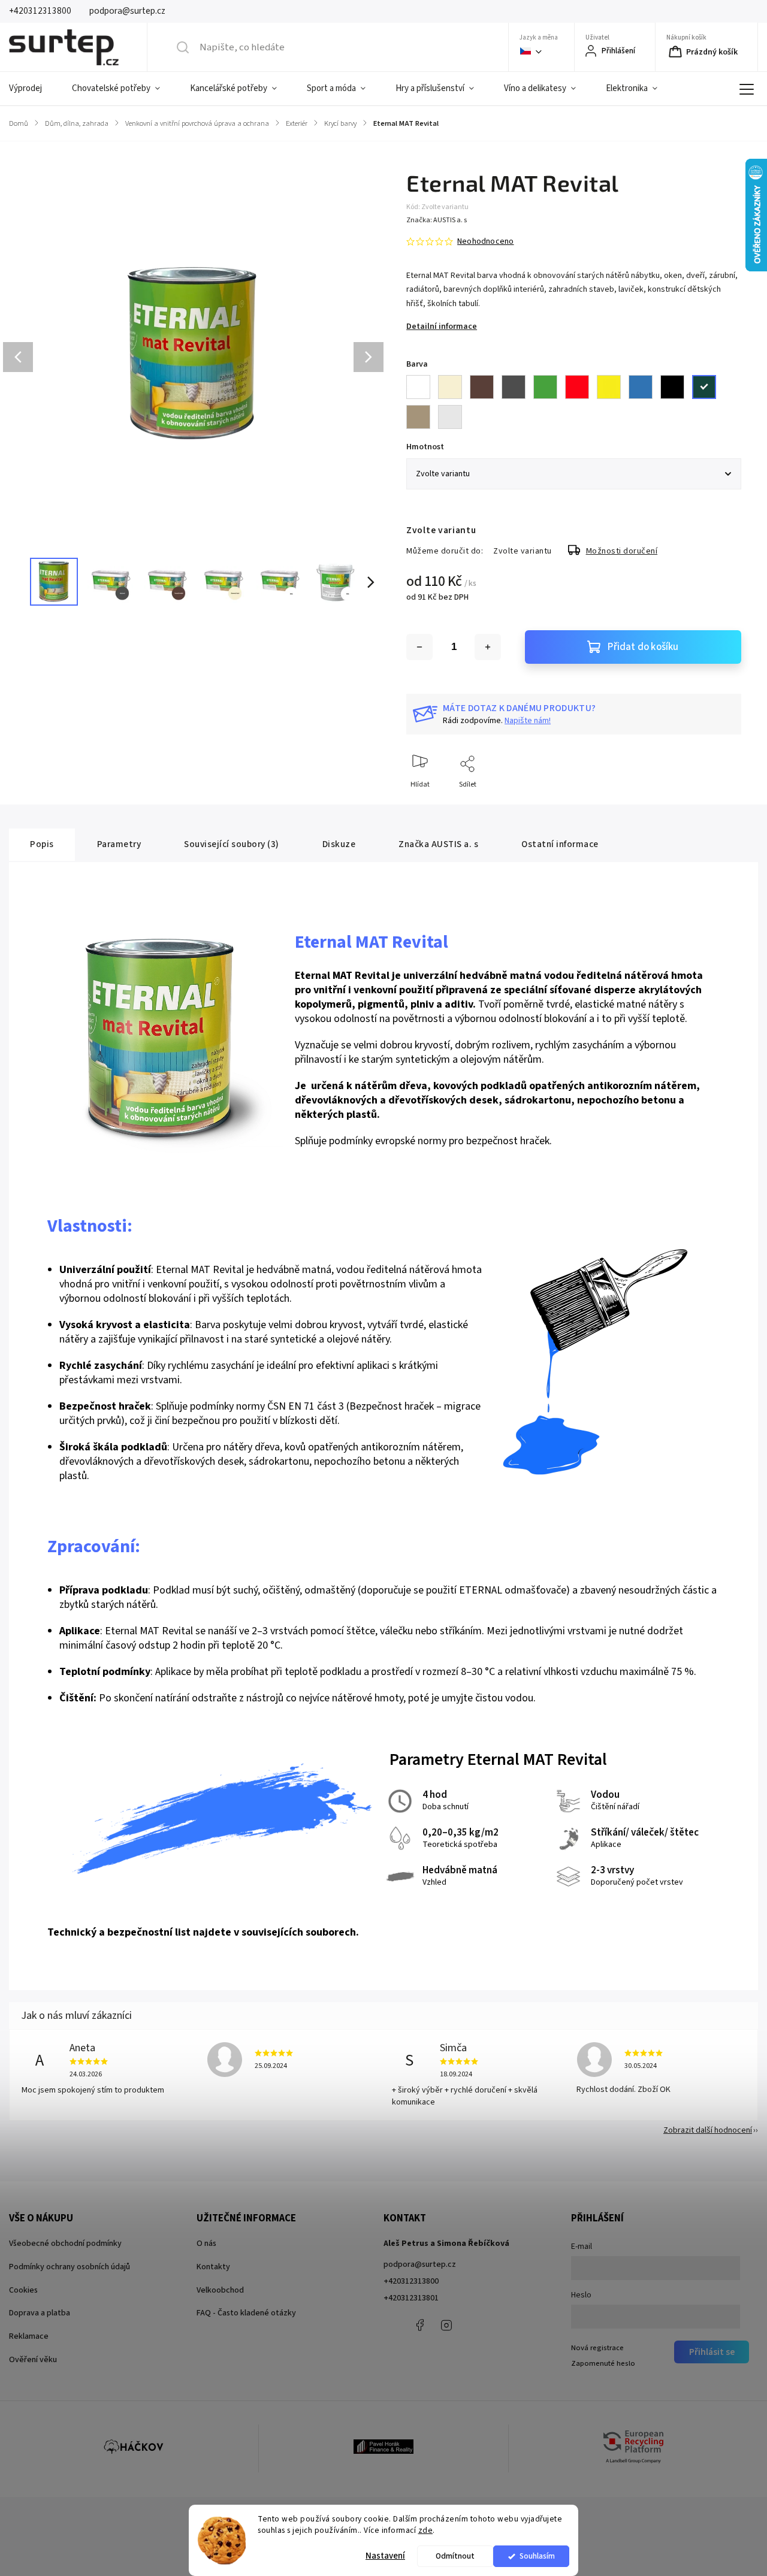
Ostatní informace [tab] (560, 844)
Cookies (23, 2290)
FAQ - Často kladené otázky (246, 2313)
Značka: (437, 220)
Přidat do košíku (643, 647)
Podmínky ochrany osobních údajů (70, 2267)
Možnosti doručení (622, 551)
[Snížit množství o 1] (419, 647)
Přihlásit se (712, 2352)
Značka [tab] (438, 844)
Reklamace (29, 2336)
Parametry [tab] (119, 844)
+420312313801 (411, 2298)
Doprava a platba (40, 2313)
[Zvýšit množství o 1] (488, 647)
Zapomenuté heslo (603, 2363)
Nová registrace (597, 2348)
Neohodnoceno (485, 241)
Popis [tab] (42, 844)
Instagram (446, 2325)
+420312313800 (411, 2281)
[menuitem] (33, 89)
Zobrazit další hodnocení (708, 2130)
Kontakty (213, 2267)
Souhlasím (537, 2556)
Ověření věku (33, 2360)
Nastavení (385, 2556)
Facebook (419, 2325)
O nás (206, 2244)
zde (426, 2530)
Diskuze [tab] (339, 844)
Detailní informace (442, 326)
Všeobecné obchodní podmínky (65, 2244)
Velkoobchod (220, 2290)
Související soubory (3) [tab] (232, 844)
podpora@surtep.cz (420, 2264)
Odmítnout (455, 2556)
